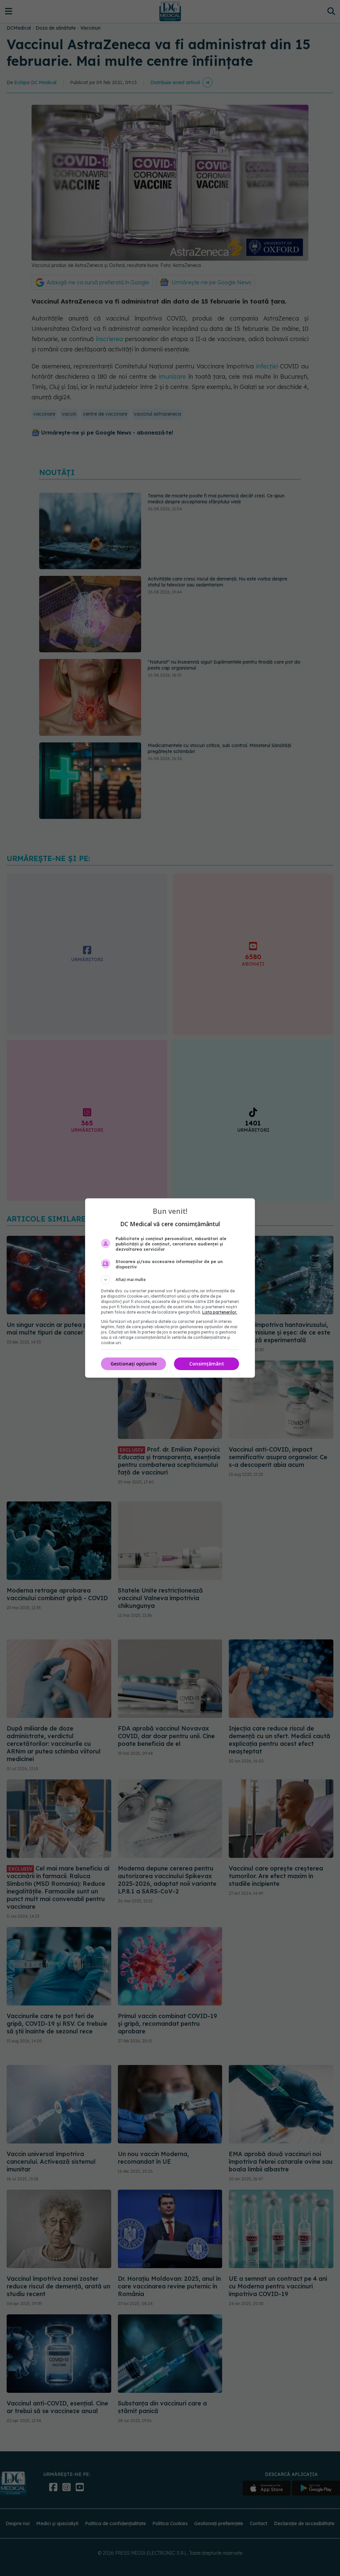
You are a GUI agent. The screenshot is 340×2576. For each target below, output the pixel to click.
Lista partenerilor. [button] (220, 1312)
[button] (170, 1280)
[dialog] (170, 1288)
